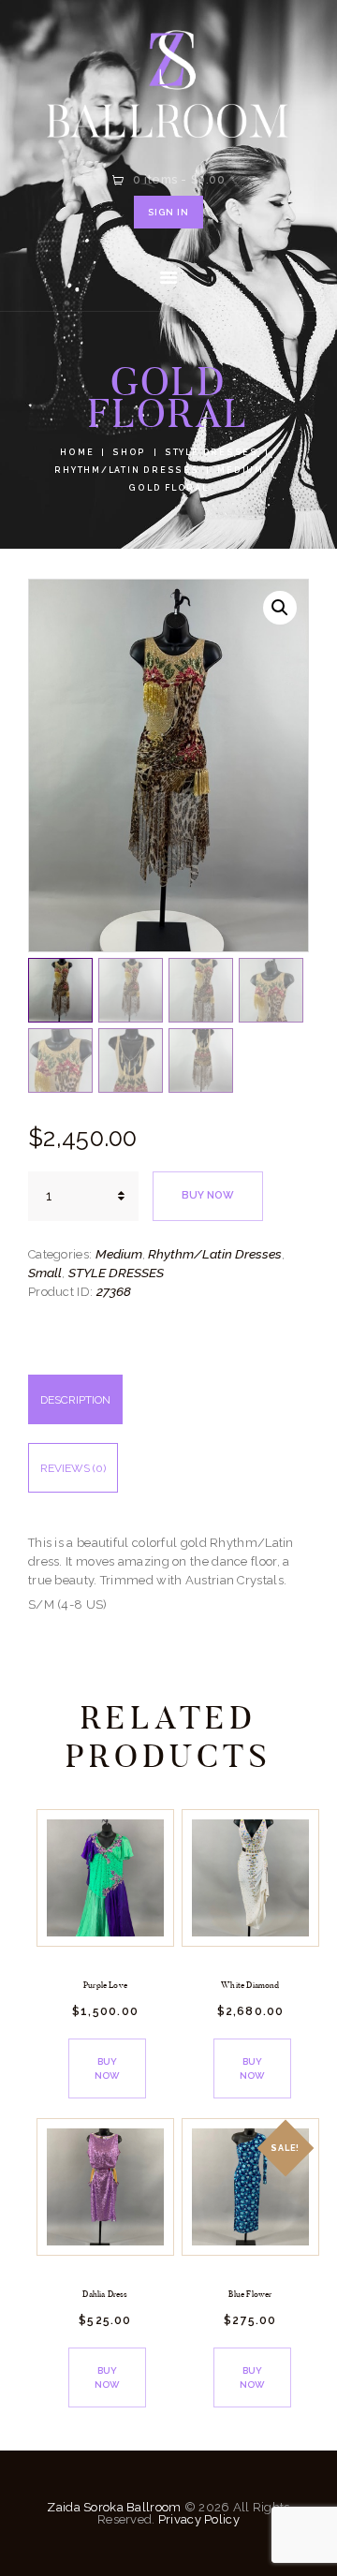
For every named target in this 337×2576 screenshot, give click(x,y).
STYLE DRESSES (212, 452)
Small (45, 1273)
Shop (129, 452)
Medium (241, 470)
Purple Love (105, 1985)
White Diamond (250, 1985)
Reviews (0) (73, 1468)
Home (77, 452)
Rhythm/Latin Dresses (126, 470)
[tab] (168, 1409)
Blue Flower (250, 2294)
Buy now (208, 1195)
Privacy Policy (199, 2519)
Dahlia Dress (105, 2294)
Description (75, 1400)
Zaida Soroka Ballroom (114, 2507)
